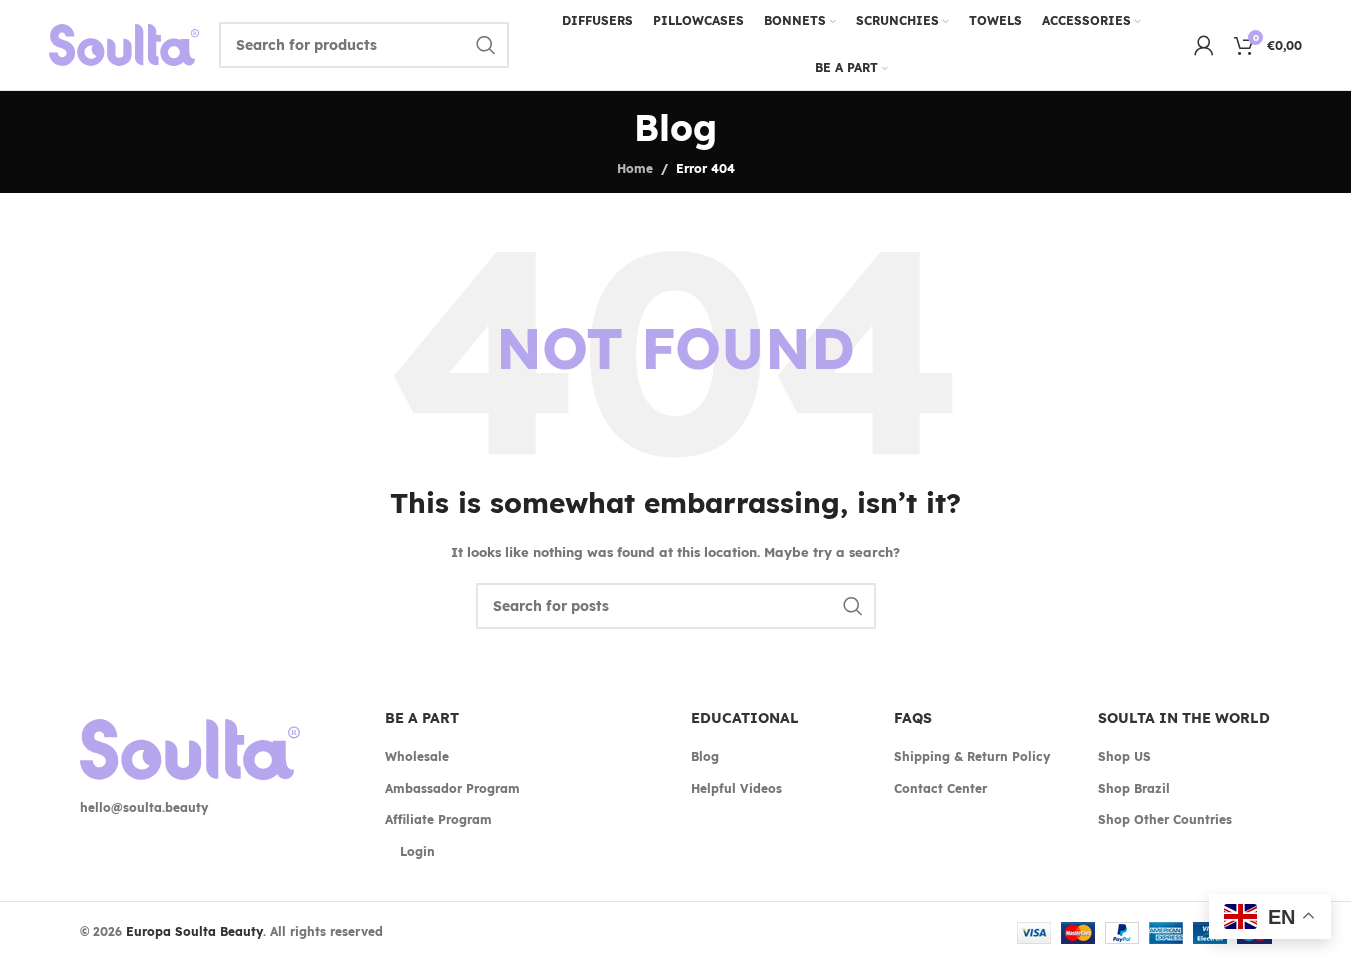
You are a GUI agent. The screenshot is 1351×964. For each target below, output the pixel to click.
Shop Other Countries (1165, 819)
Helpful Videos (736, 788)
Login (417, 851)
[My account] (1204, 45)
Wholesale (417, 756)
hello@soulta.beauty (144, 807)
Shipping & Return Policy (972, 756)
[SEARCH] (486, 45)
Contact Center (940, 788)
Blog (705, 756)
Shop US (1124, 756)
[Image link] (190, 748)
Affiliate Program (438, 819)
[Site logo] (124, 43)
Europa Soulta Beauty (194, 931)
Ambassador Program (452, 788)
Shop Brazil (1134, 788)
